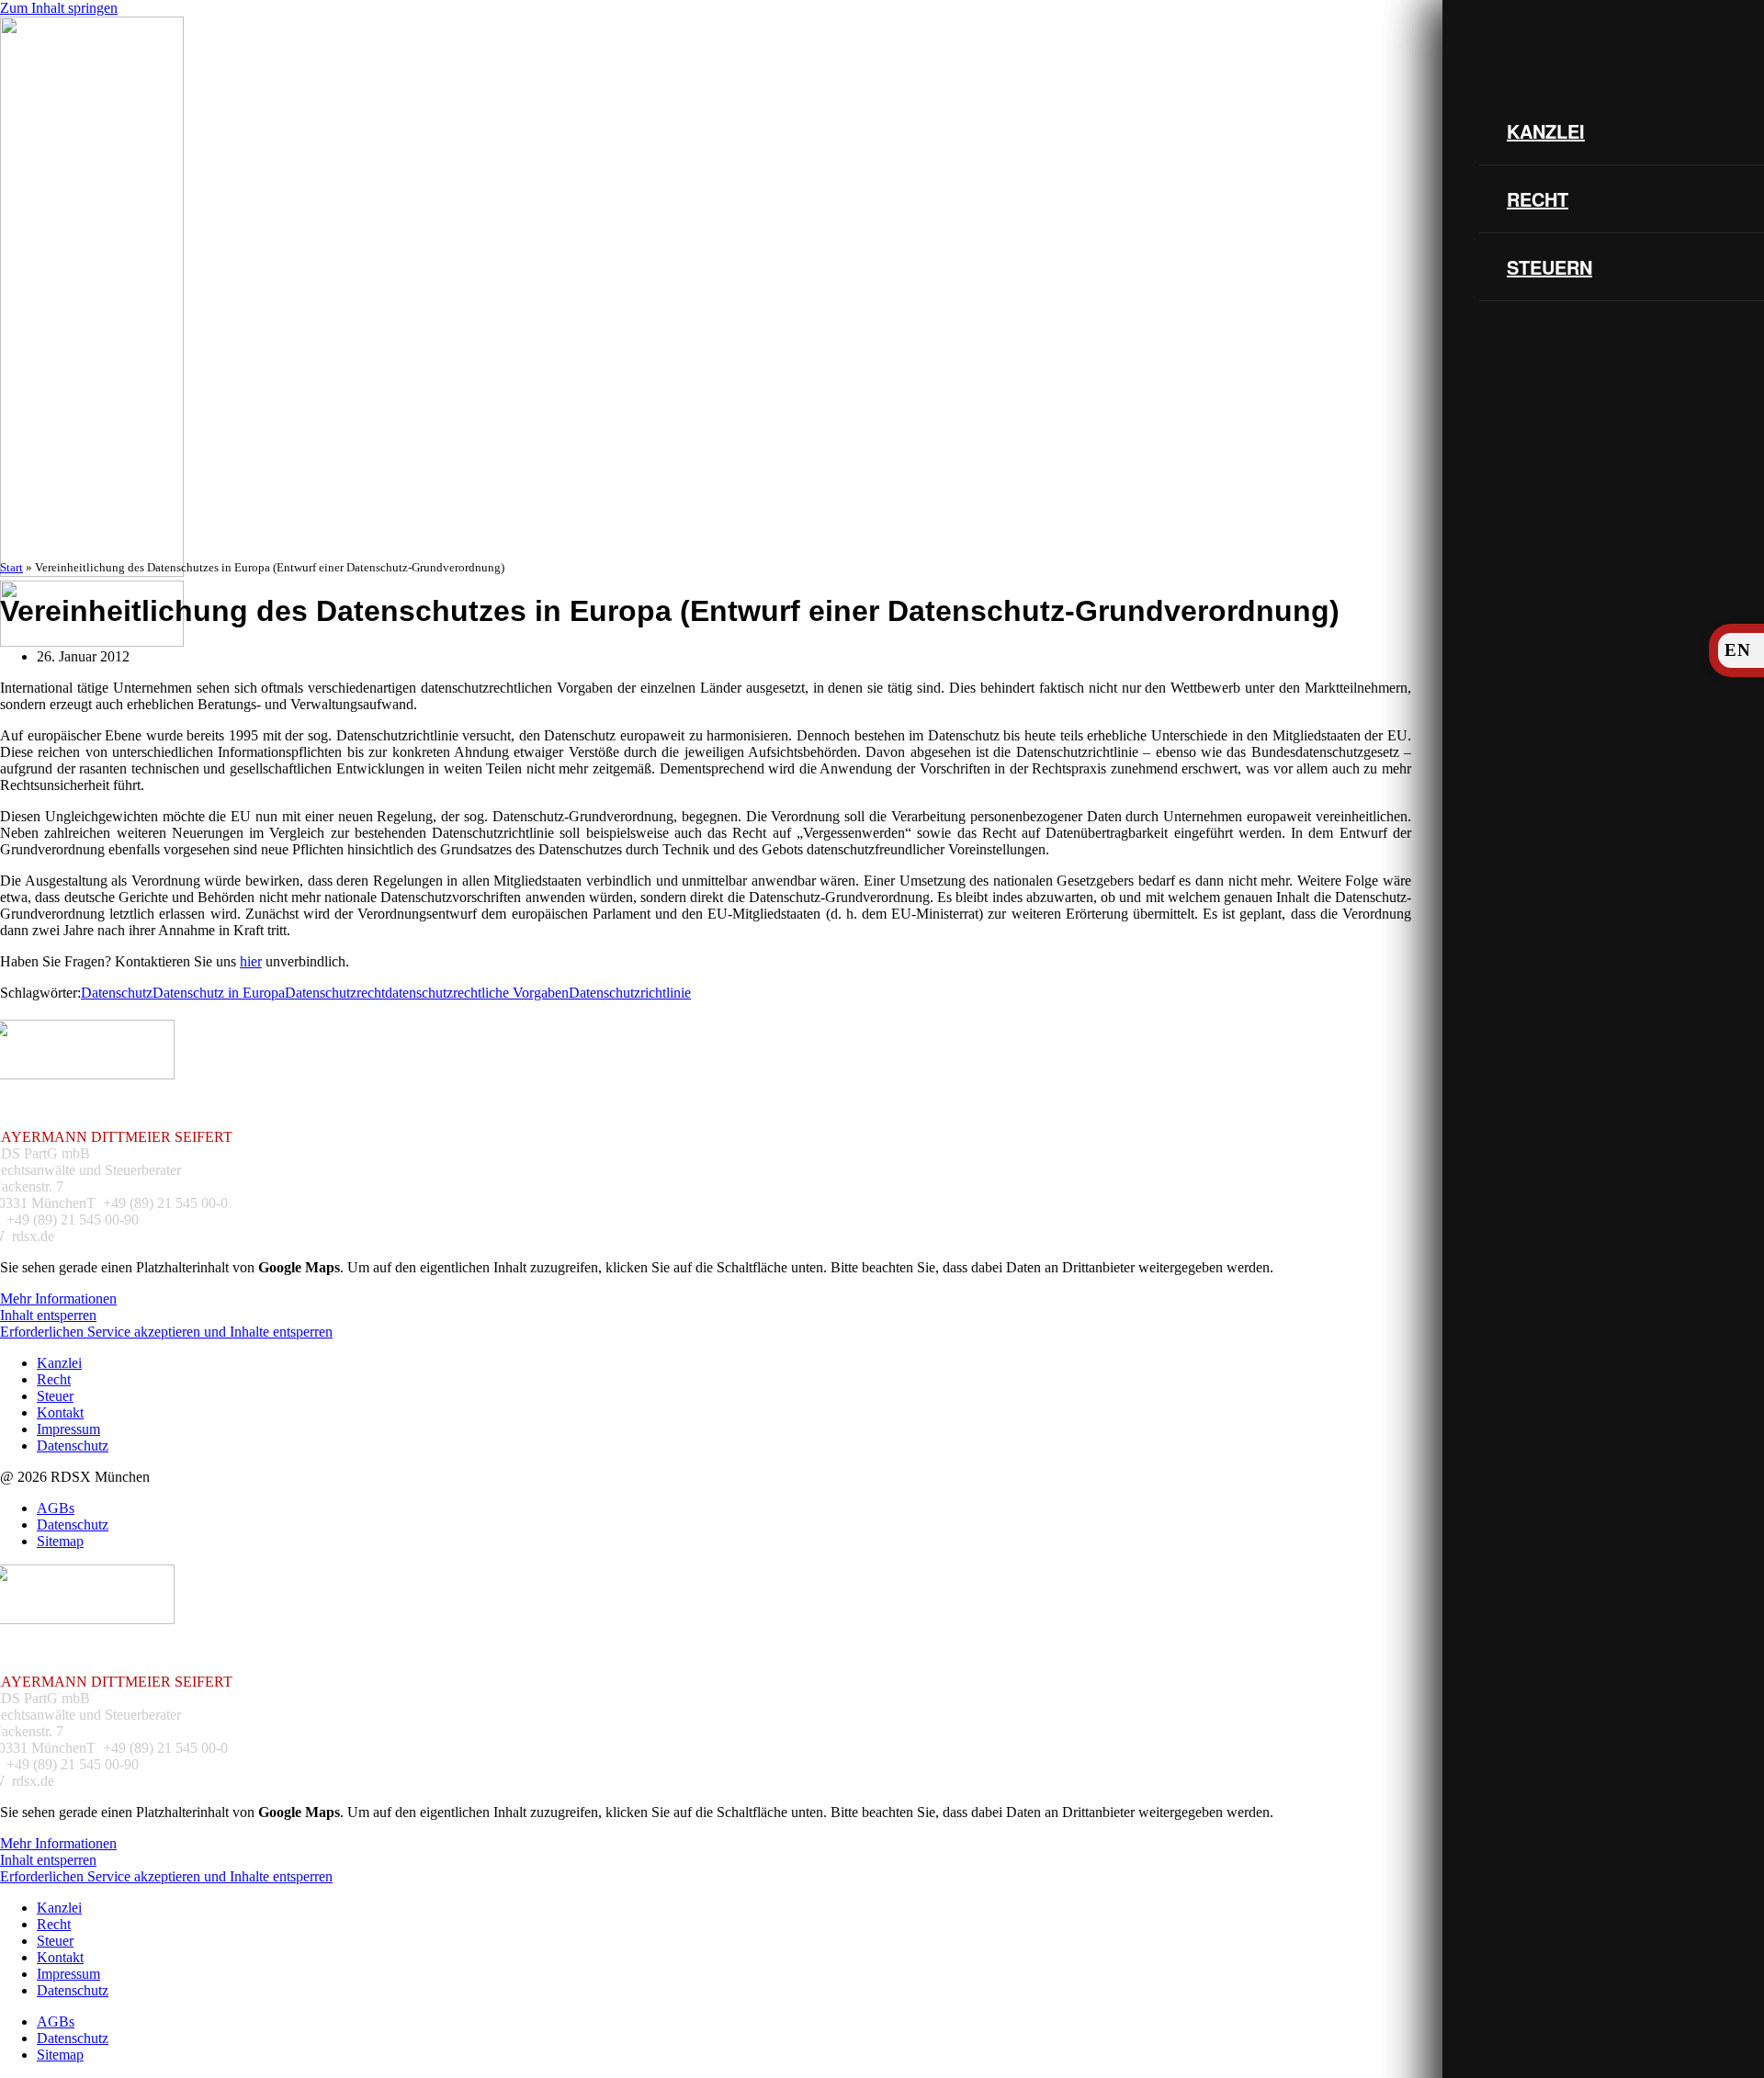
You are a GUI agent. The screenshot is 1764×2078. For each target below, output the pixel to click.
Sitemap (60, 1541)
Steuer (55, 1396)
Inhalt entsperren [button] (48, 1315)
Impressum (68, 1429)
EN (1738, 650)
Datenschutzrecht (335, 993)
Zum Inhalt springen (59, 8)
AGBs (56, 1508)
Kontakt (60, 1412)
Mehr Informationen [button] (58, 1299)
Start (11, 567)
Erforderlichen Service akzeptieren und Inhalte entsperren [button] (166, 1332)
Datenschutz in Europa (219, 993)
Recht (1538, 199)
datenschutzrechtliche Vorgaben (477, 993)
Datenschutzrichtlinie (630, 993)
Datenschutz (117, 993)
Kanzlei (1546, 131)
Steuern (1549, 267)
